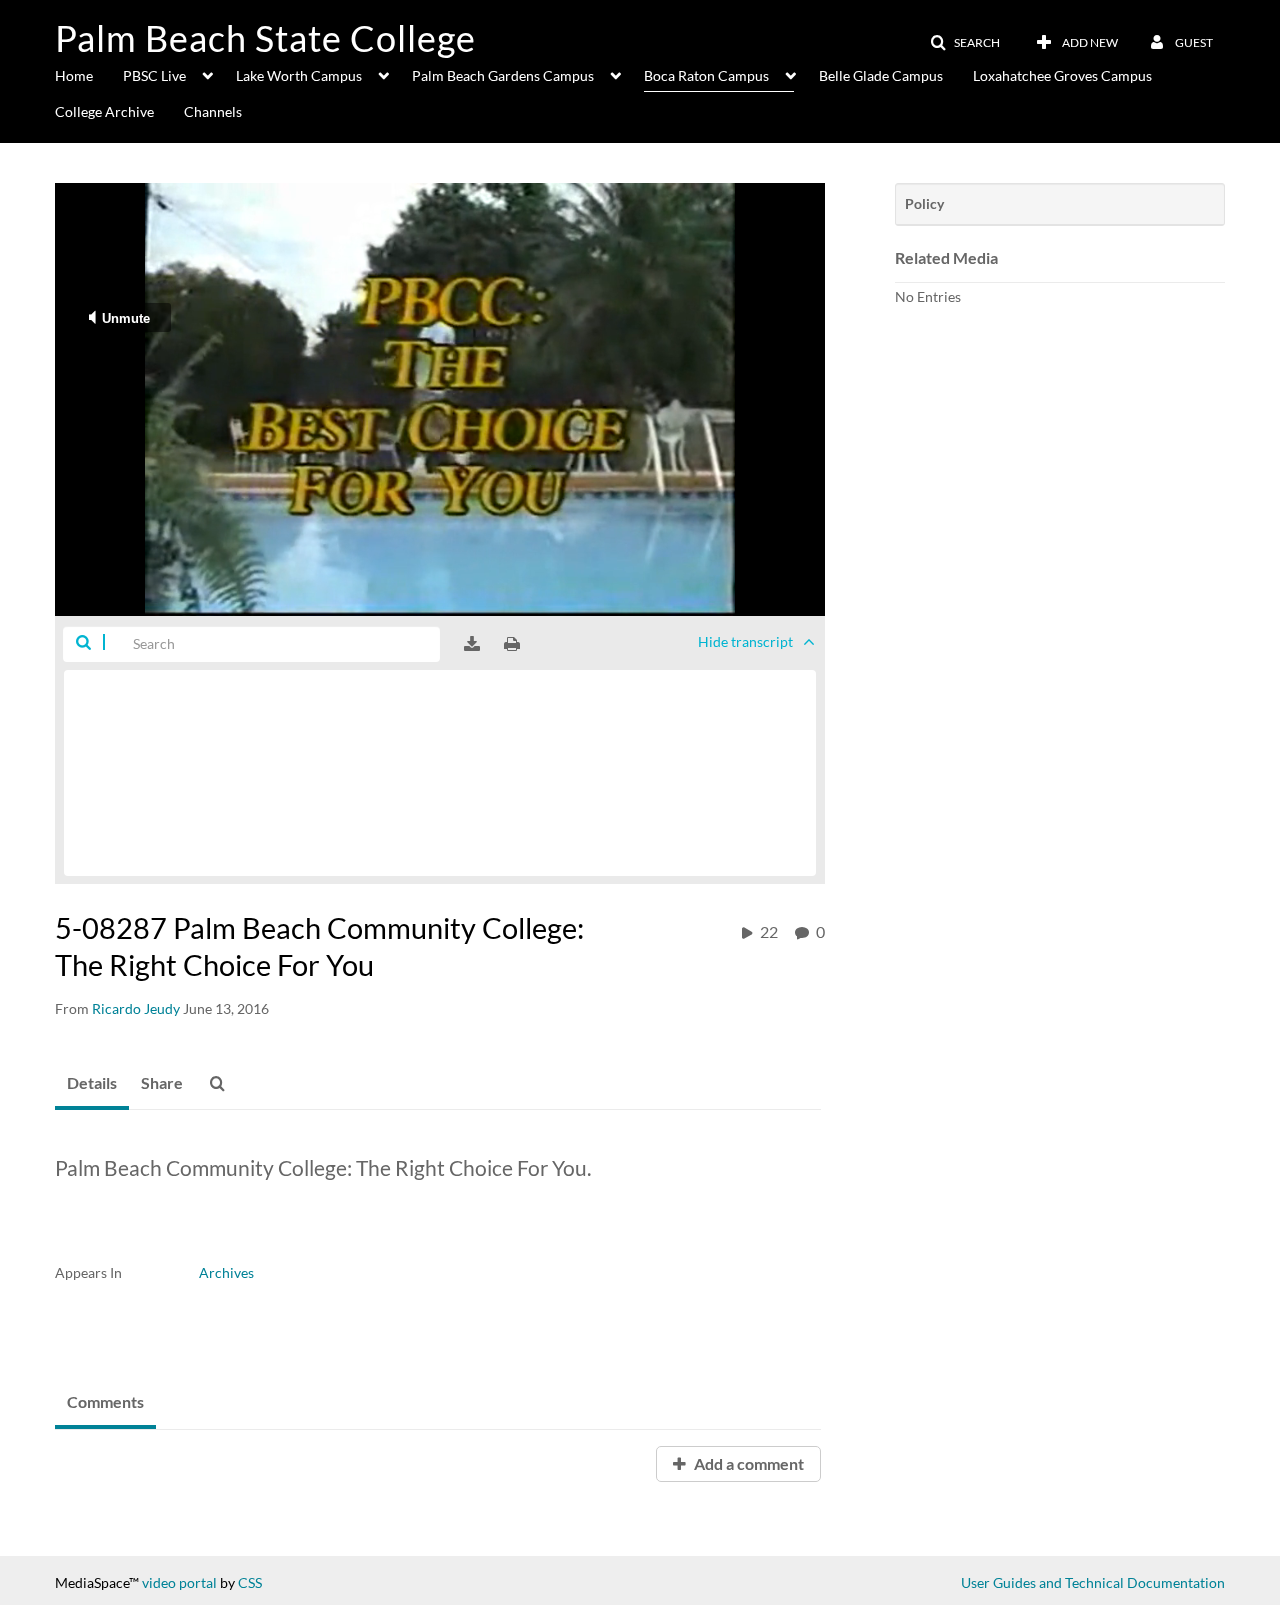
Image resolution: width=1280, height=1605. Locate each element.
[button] (965, 43)
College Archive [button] (104, 111)
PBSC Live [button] (154, 75)
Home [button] (74, 75)
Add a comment (747, 1463)
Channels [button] (213, 111)
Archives (226, 1272)
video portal (179, 1582)
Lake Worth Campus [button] (299, 75)
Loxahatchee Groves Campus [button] (1062, 75)
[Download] (472, 644)
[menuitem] (89, 74)
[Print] (512, 644)
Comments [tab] (105, 1401)
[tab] (92, 1084)
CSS (250, 1582)
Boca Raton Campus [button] (706, 75)
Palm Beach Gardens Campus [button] (503, 75)
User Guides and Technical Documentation (1093, 1582)
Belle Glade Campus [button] (881, 75)
